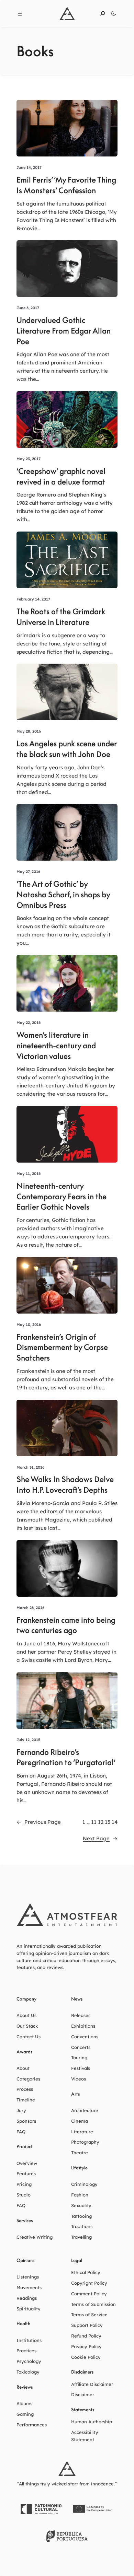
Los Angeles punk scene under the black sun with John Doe (67, 749)
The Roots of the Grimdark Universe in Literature (61, 617)
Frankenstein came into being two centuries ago (66, 1625)
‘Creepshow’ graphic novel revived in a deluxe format (61, 476)
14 (115, 1822)
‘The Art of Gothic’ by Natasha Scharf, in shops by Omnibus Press (63, 895)
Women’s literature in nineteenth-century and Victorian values (56, 1046)
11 (94, 1822)
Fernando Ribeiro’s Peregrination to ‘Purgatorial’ (66, 1757)
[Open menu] (20, 14)
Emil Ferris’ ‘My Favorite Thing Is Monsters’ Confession (66, 185)
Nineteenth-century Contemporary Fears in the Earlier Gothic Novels (62, 1197)
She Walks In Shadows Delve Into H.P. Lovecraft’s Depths (65, 1485)
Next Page (100, 1838)
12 (101, 1822)
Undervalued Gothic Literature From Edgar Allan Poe (64, 331)
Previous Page (39, 1822)
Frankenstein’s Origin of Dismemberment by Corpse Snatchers (62, 1348)
